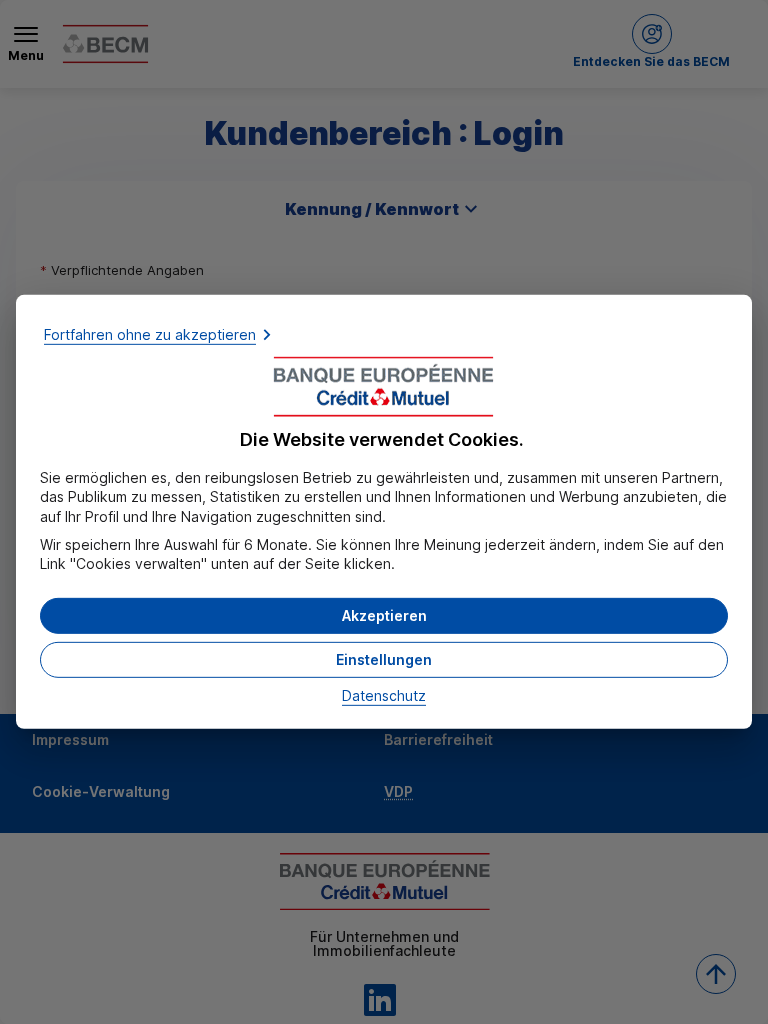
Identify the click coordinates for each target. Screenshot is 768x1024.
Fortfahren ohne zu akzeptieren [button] (150, 334)
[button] (384, 616)
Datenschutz (384, 695)
